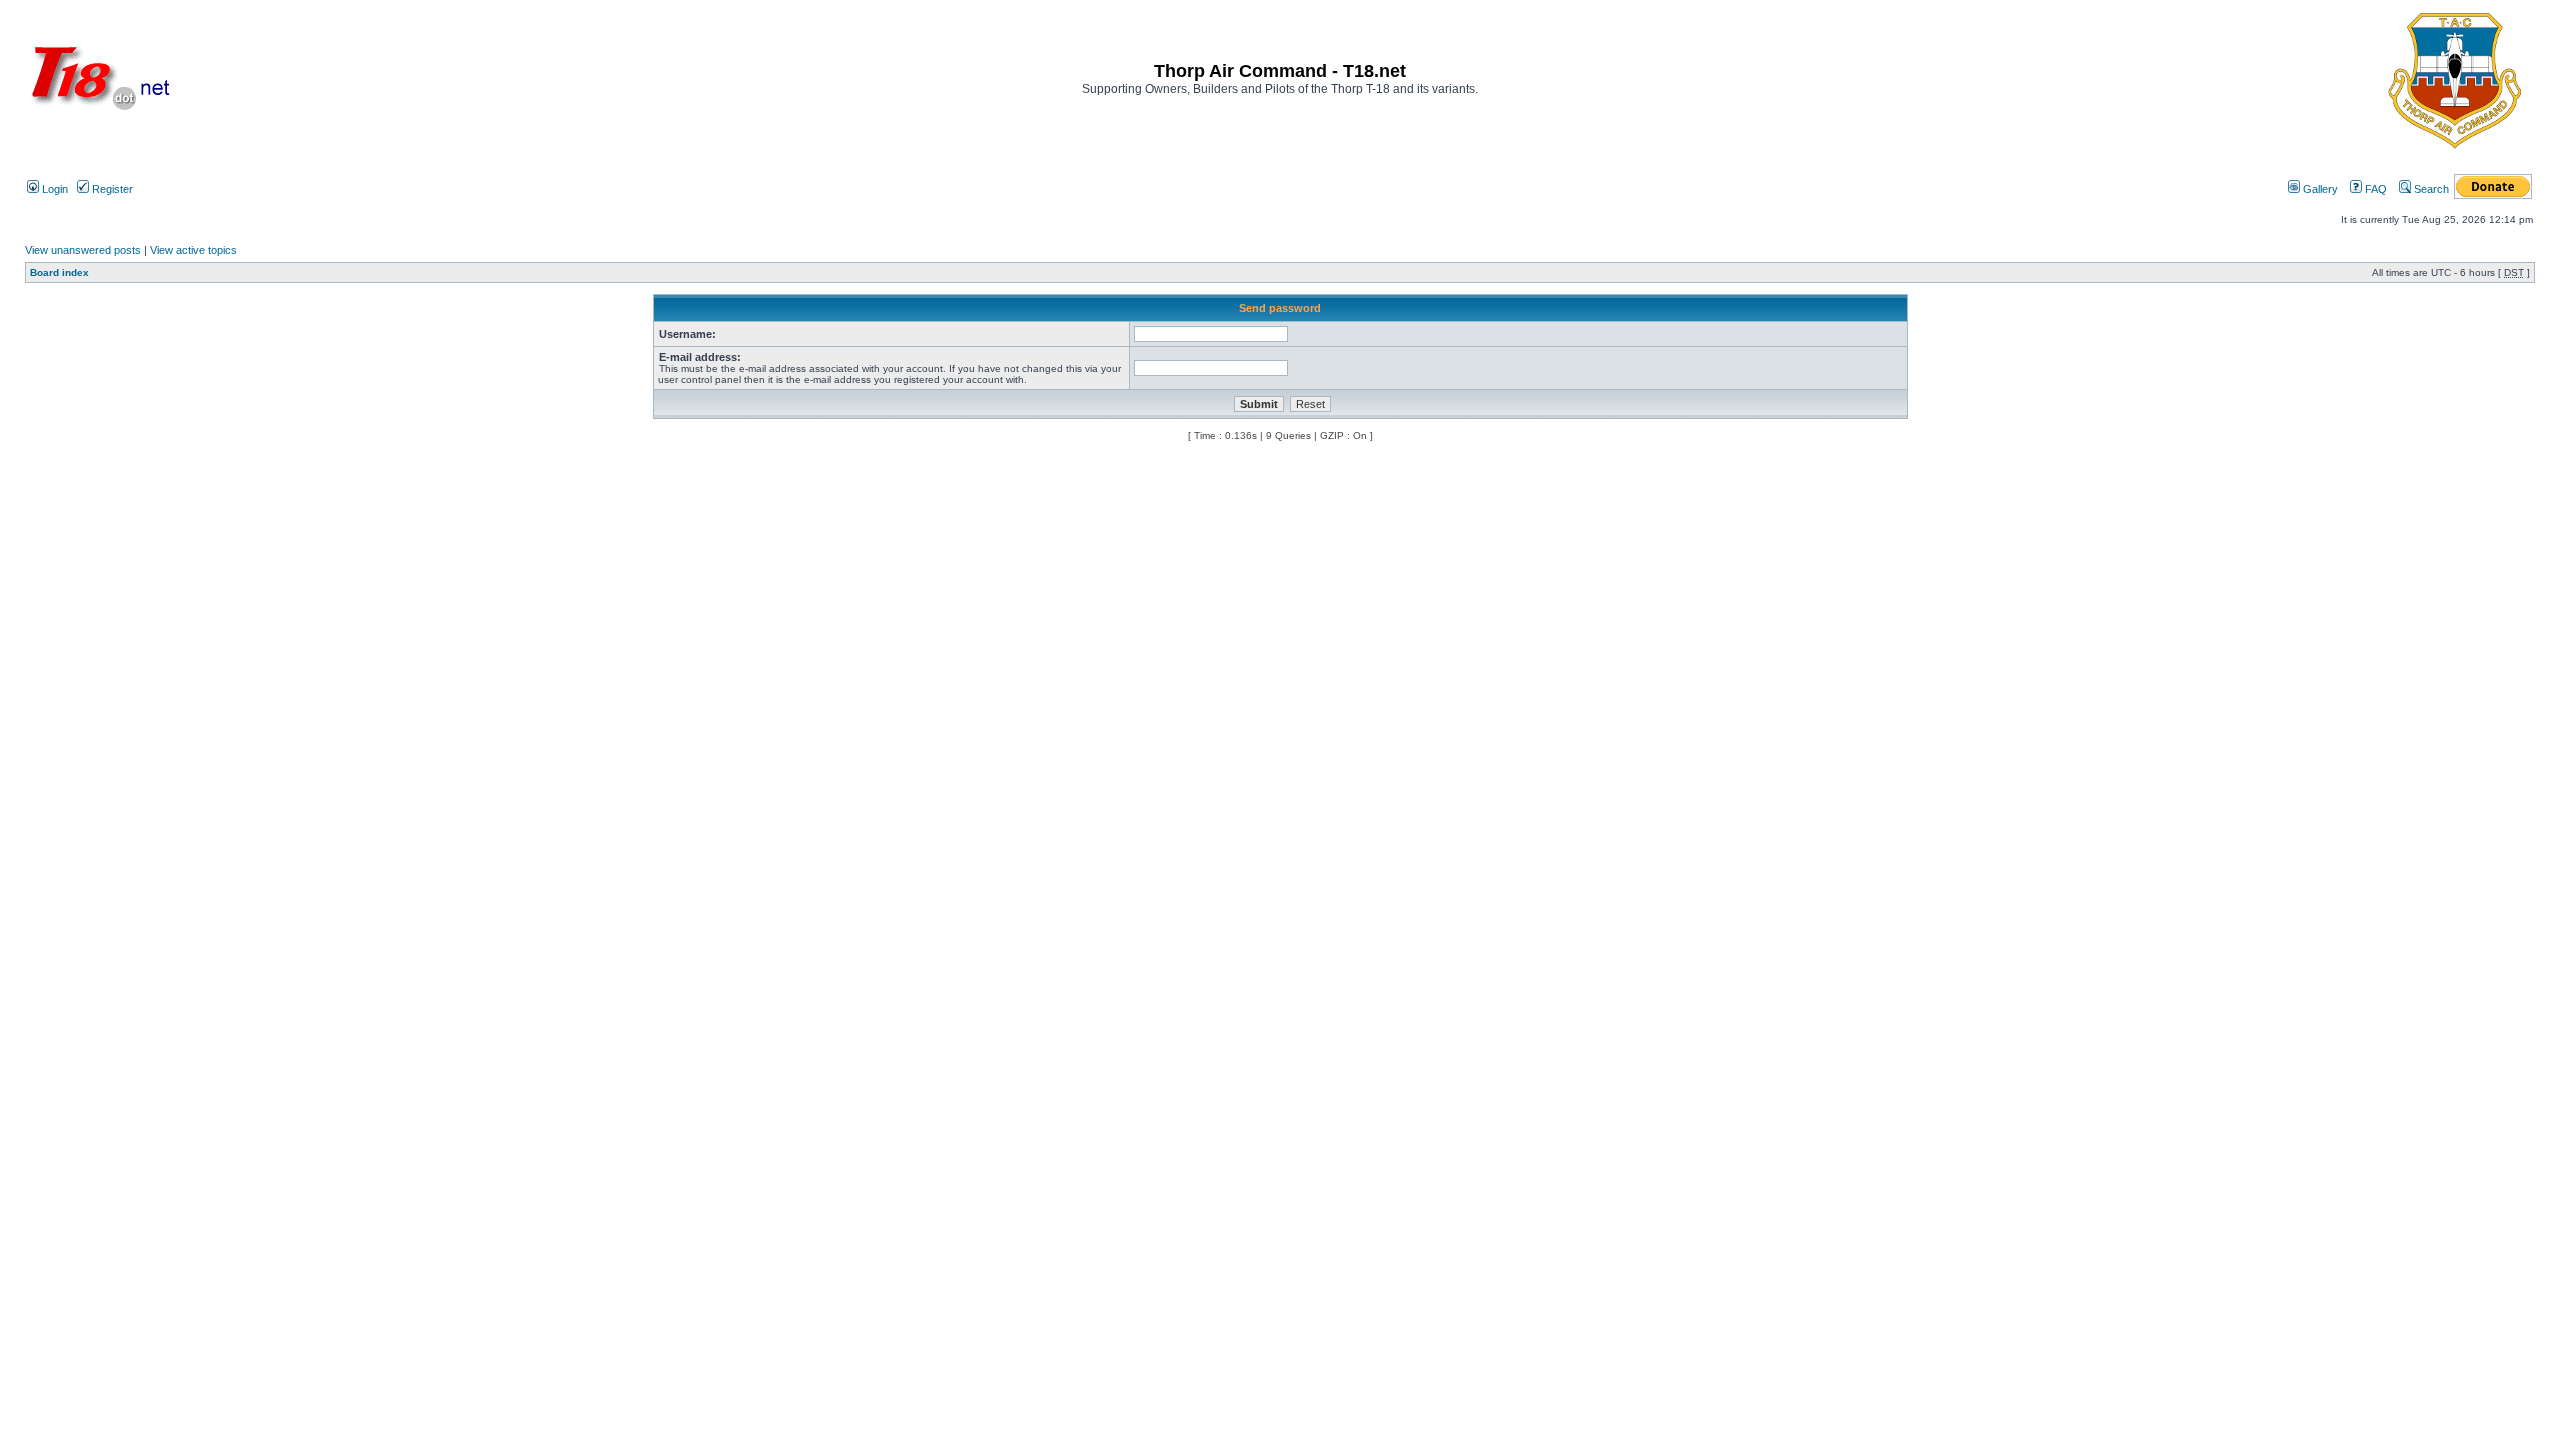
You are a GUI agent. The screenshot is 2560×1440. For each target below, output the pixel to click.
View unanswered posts (83, 250)
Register (111, 189)
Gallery (2319, 189)
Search (2430, 189)
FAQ (2374, 189)
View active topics (193, 250)
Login (53, 189)
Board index (59, 272)
